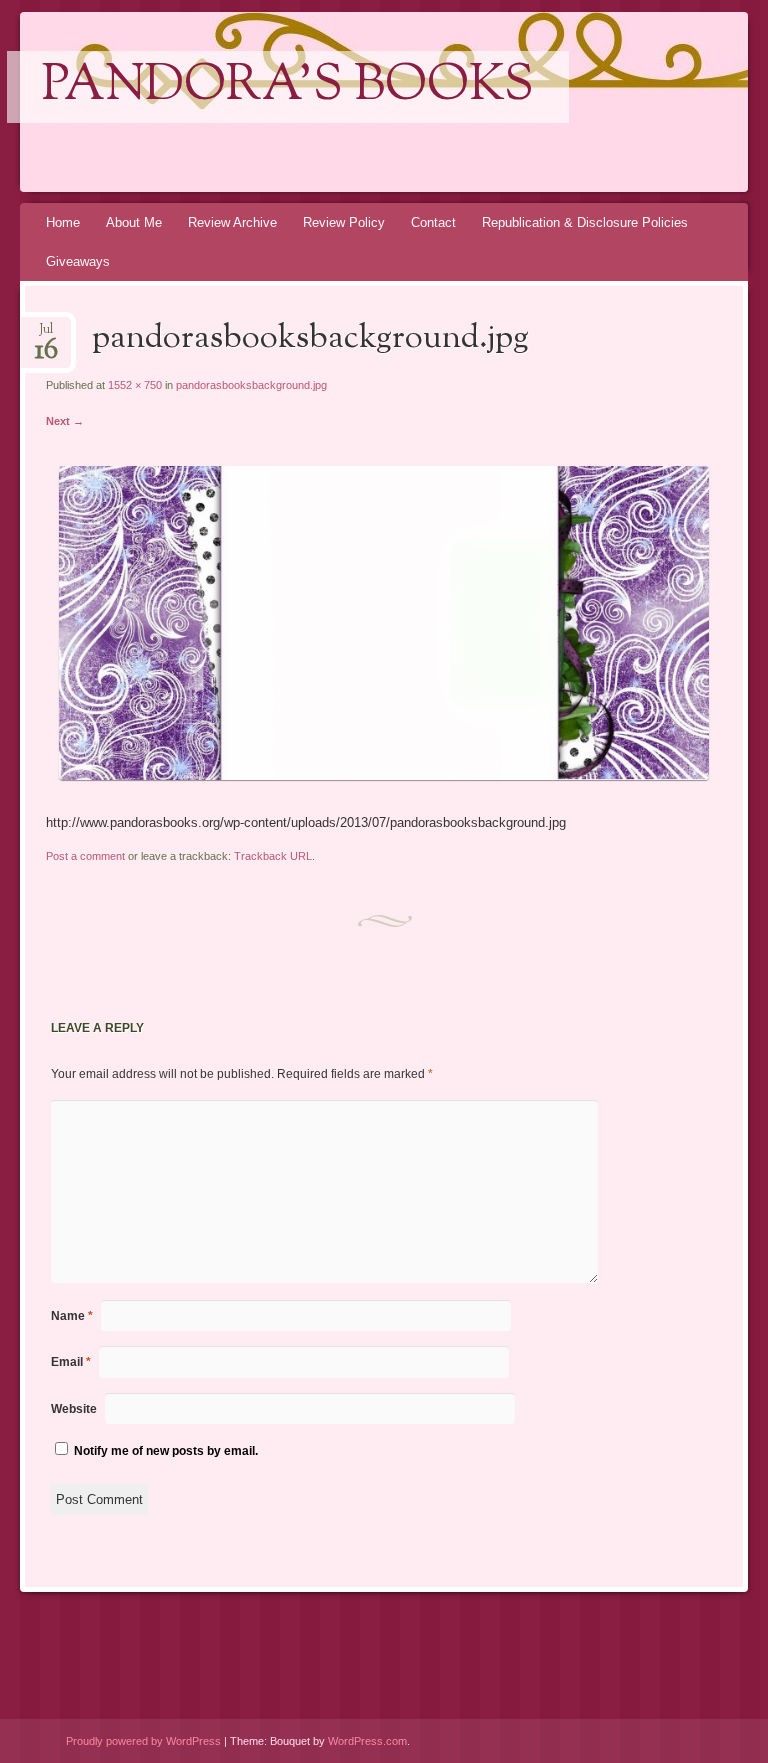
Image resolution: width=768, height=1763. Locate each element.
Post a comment (85, 856)
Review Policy (344, 222)
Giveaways (78, 261)
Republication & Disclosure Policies (585, 222)
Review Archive (232, 222)
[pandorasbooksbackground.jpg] (384, 775)
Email (71, 1362)
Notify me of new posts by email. (166, 1451)
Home (63, 222)
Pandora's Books (288, 87)
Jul (46, 335)
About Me (134, 222)
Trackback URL (273, 856)
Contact (433, 222)
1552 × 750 (135, 385)
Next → (65, 421)
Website (74, 1409)
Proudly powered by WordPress (143, 1741)
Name (72, 1316)
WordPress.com (367, 1741)
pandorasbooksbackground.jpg (251, 385)
